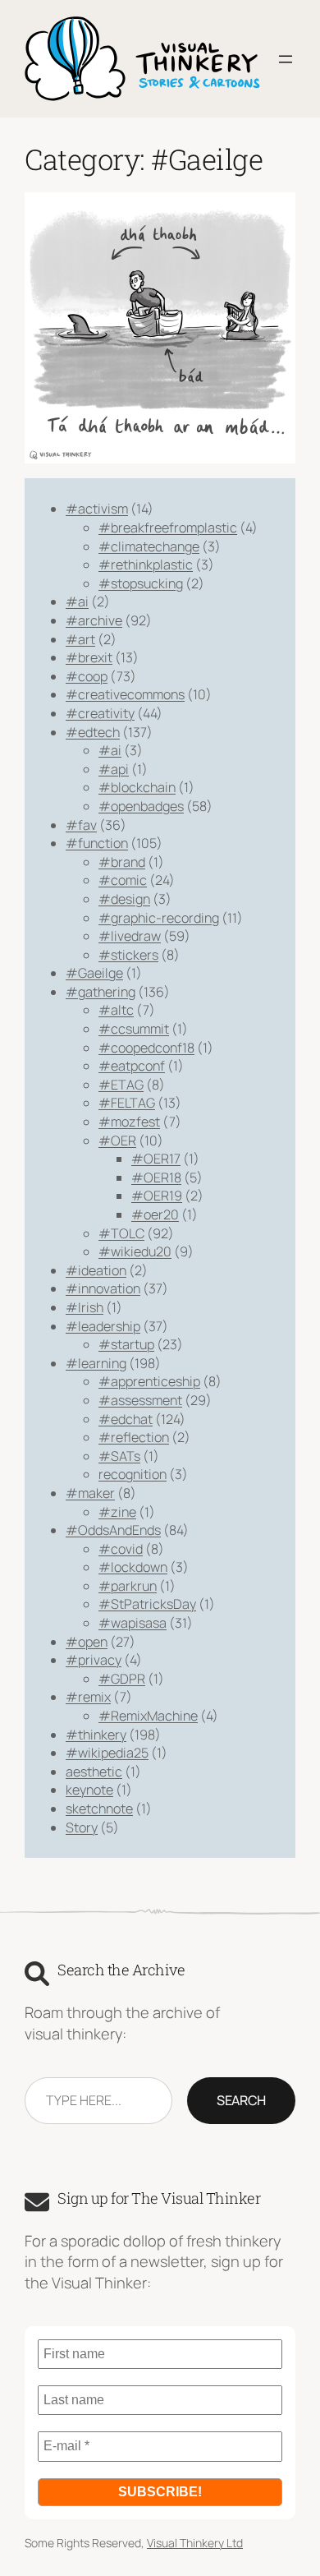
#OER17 (156, 1159)
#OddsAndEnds (113, 1530)
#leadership (103, 1326)
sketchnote (99, 1809)
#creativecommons (125, 694)
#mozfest (129, 1122)
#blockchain (137, 787)
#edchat (126, 1419)
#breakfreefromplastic (168, 528)
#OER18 (156, 1177)
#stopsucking (141, 583)
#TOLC (121, 1233)
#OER (117, 1141)
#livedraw (130, 936)
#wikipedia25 (107, 1753)
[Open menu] (286, 59)
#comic (123, 880)
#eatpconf (132, 1066)
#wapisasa (133, 1623)
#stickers (128, 955)
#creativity (100, 713)
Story (82, 1827)
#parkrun (128, 1586)
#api (114, 769)
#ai (77, 601)
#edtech (93, 732)
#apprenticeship (149, 1381)
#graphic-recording (159, 918)
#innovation (103, 1288)
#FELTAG (127, 1103)
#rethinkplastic (146, 565)
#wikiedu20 (135, 1251)
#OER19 (157, 1196)
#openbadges (141, 806)
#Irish (85, 1307)
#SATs (119, 1456)
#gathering (101, 992)
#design (124, 899)
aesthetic (94, 1772)
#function (97, 843)
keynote (89, 1790)
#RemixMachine (148, 1716)
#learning (96, 1363)
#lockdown (133, 1567)
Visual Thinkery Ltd (195, 2543)
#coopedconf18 (146, 1048)
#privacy (94, 1660)
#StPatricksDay (147, 1604)
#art (80, 639)
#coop (87, 676)
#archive (94, 620)
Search (241, 2100)
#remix (88, 1697)
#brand (122, 862)
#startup (126, 1344)
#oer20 (155, 1214)
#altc (116, 1010)
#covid (121, 1549)
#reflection (134, 1437)
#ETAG (121, 1085)
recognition (133, 1474)
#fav (81, 825)
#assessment (140, 1400)
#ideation (96, 1270)
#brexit (89, 657)
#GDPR (122, 1679)
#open (87, 1642)
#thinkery (96, 1735)
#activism (97, 509)
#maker (90, 1493)
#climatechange (149, 546)
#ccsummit (134, 1029)
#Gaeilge (94, 973)
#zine (117, 1512)
